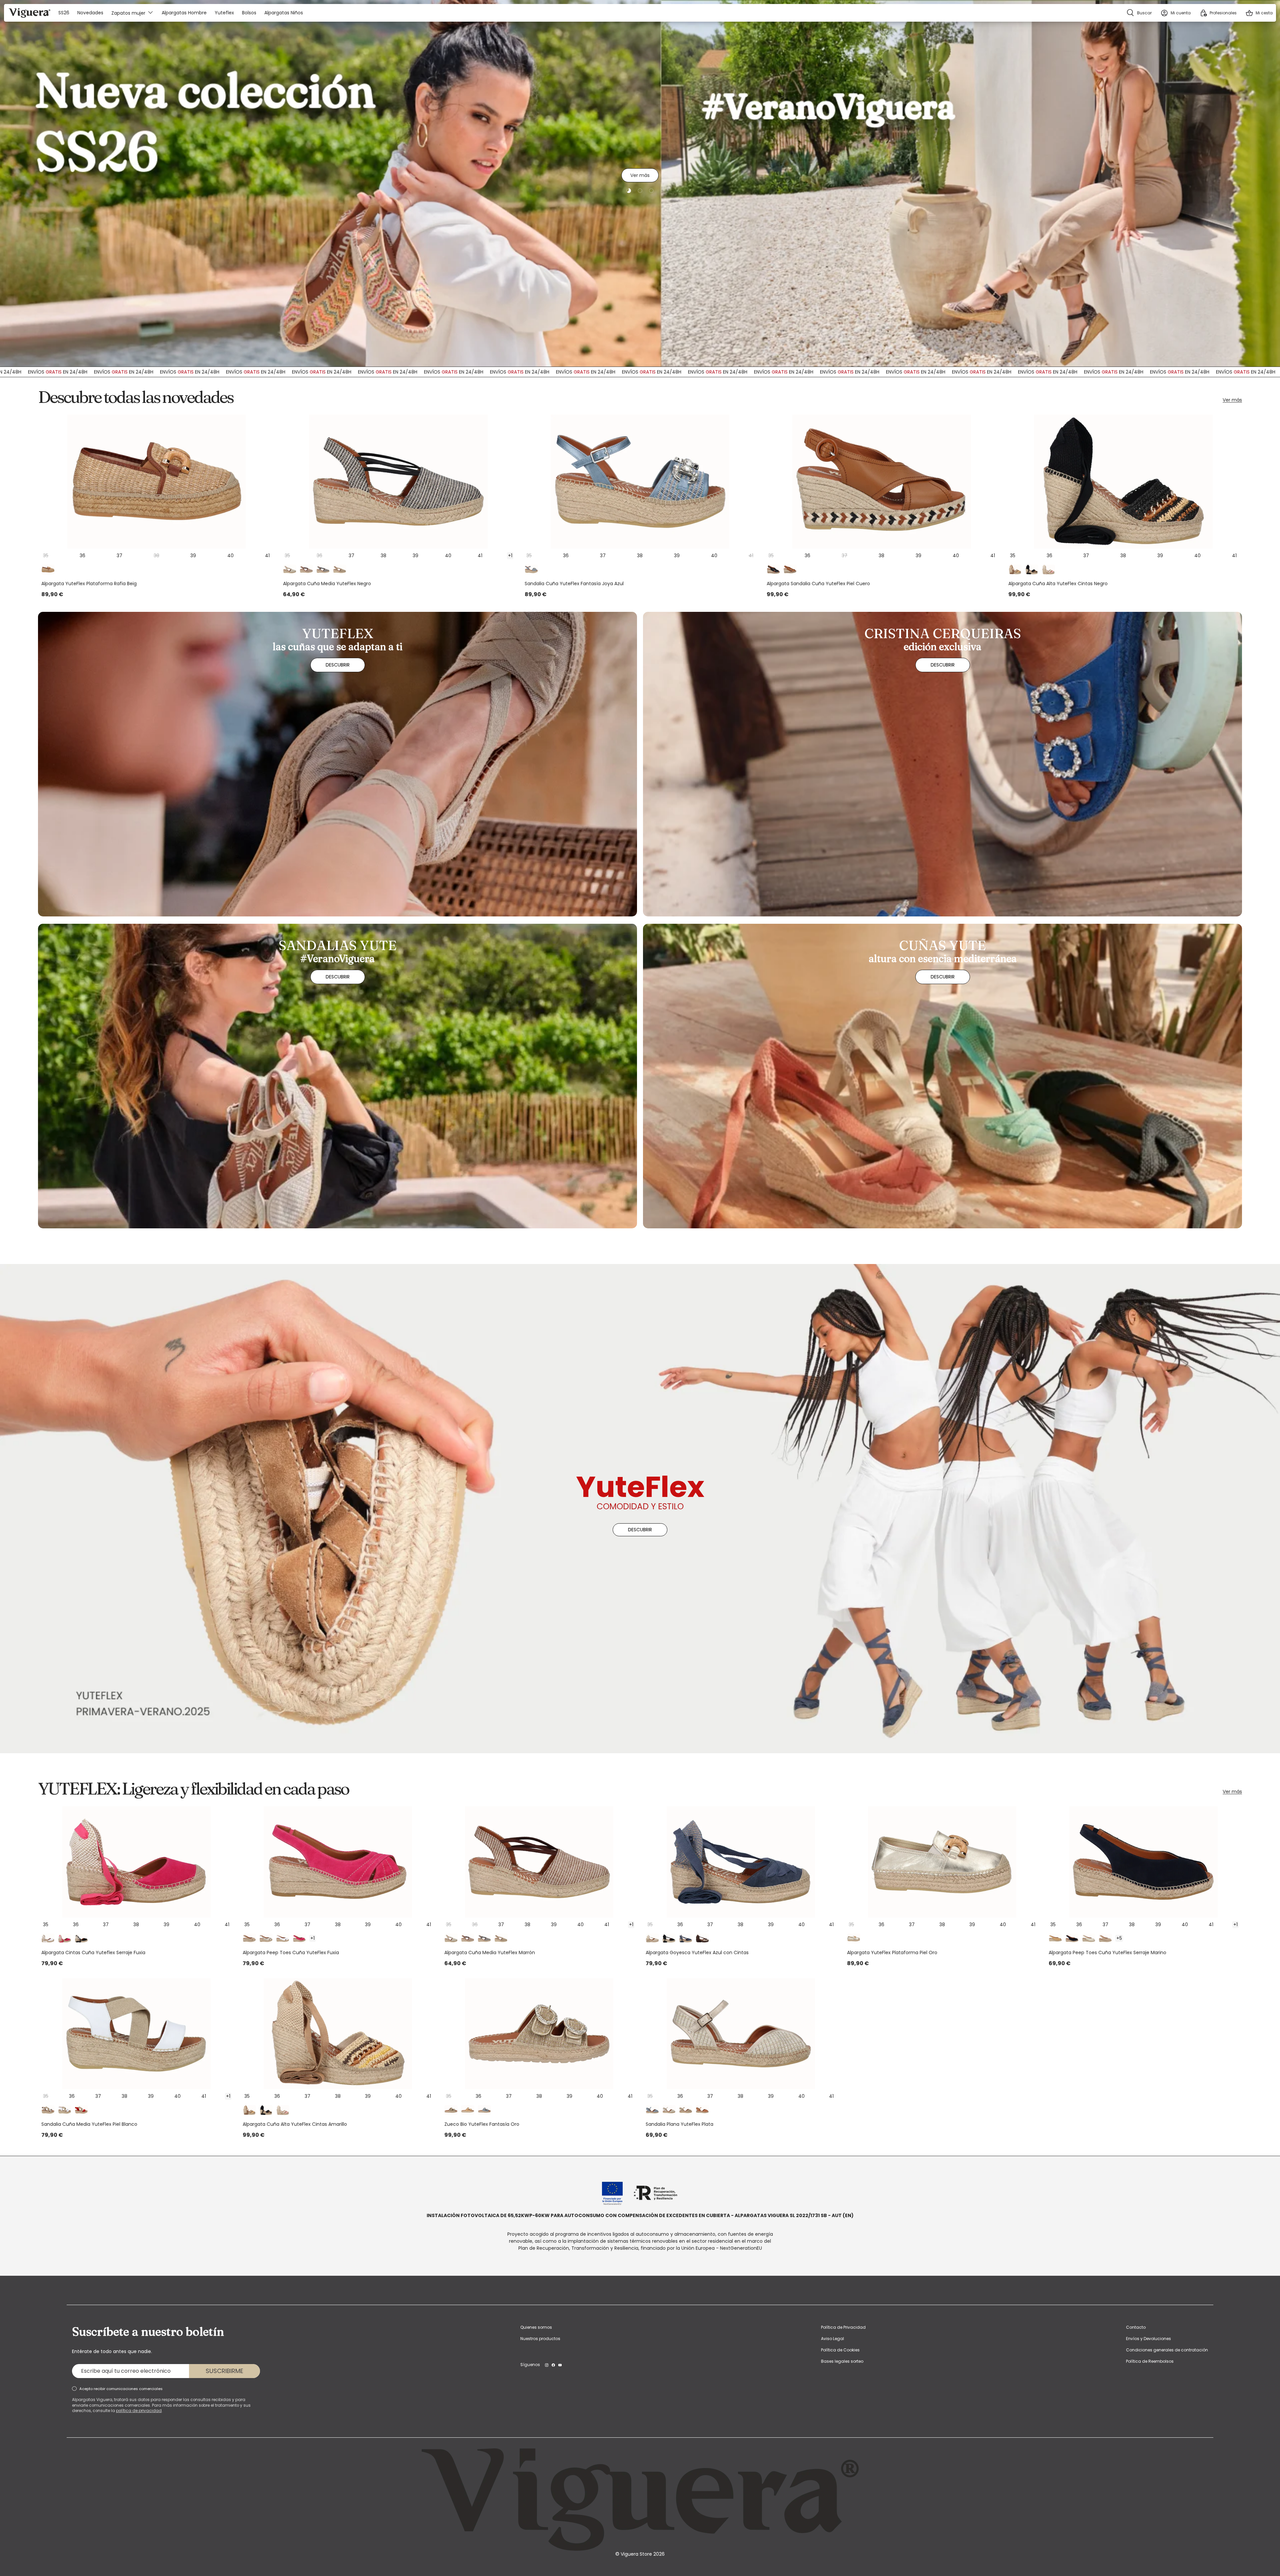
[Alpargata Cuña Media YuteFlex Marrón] (539, 1862)
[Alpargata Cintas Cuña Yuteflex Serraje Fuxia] (136, 1862)
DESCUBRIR (640, 207)
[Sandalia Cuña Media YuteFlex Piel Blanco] (136, 2034)
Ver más (1232, 400)
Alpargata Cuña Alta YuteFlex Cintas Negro (1058, 584)
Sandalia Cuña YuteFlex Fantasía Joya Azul (574, 584)
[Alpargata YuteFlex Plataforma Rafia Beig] (156, 482)
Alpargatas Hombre (184, 13)
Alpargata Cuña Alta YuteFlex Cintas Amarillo (295, 2124)
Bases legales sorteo (842, 2361)
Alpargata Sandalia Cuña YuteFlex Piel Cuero (818, 584)
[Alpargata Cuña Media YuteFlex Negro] (398, 482)
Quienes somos (536, 2327)
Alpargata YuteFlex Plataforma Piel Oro (892, 1952)
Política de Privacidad (843, 2327)
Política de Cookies (840, 2350)
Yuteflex (224, 13)
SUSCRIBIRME (224, 2371)
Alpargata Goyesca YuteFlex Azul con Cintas (697, 1952)
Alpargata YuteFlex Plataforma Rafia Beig (89, 584)
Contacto (1136, 2327)
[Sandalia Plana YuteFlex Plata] (741, 2034)
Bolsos (249, 13)
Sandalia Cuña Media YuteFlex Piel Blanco (89, 2124)
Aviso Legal (832, 2339)
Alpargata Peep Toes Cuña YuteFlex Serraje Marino (1107, 1952)
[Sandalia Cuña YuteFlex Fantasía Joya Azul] (640, 482)
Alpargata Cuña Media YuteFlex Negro (327, 584)
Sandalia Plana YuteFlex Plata (679, 2124)
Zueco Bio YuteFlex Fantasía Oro (482, 2124)
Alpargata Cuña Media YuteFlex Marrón (490, 1952)
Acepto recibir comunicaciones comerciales (121, 2389)
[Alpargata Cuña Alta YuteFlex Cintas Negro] (1123, 482)
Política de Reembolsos (1150, 2361)
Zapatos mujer (128, 13)
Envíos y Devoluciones (1148, 2339)
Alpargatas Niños (284, 13)
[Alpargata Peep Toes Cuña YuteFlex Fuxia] (338, 1862)
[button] (1259, 13)
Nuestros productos (540, 2339)
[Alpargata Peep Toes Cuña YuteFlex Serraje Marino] (1144, 1862)
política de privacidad (139, 2411)
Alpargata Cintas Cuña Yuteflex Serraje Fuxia (93, 1952)
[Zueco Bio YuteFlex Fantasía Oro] (539, 2034)
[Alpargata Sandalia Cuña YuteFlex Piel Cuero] (882, 482)
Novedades (90, 13)
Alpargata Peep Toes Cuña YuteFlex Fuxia (291, 1952)
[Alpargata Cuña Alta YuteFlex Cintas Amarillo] (338, 2034)
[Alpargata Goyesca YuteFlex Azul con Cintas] (741, 1862)
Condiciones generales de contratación (1167, 2350)
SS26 (64, 13)
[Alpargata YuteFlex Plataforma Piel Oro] (942, 1862)
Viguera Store (637, 2554)
